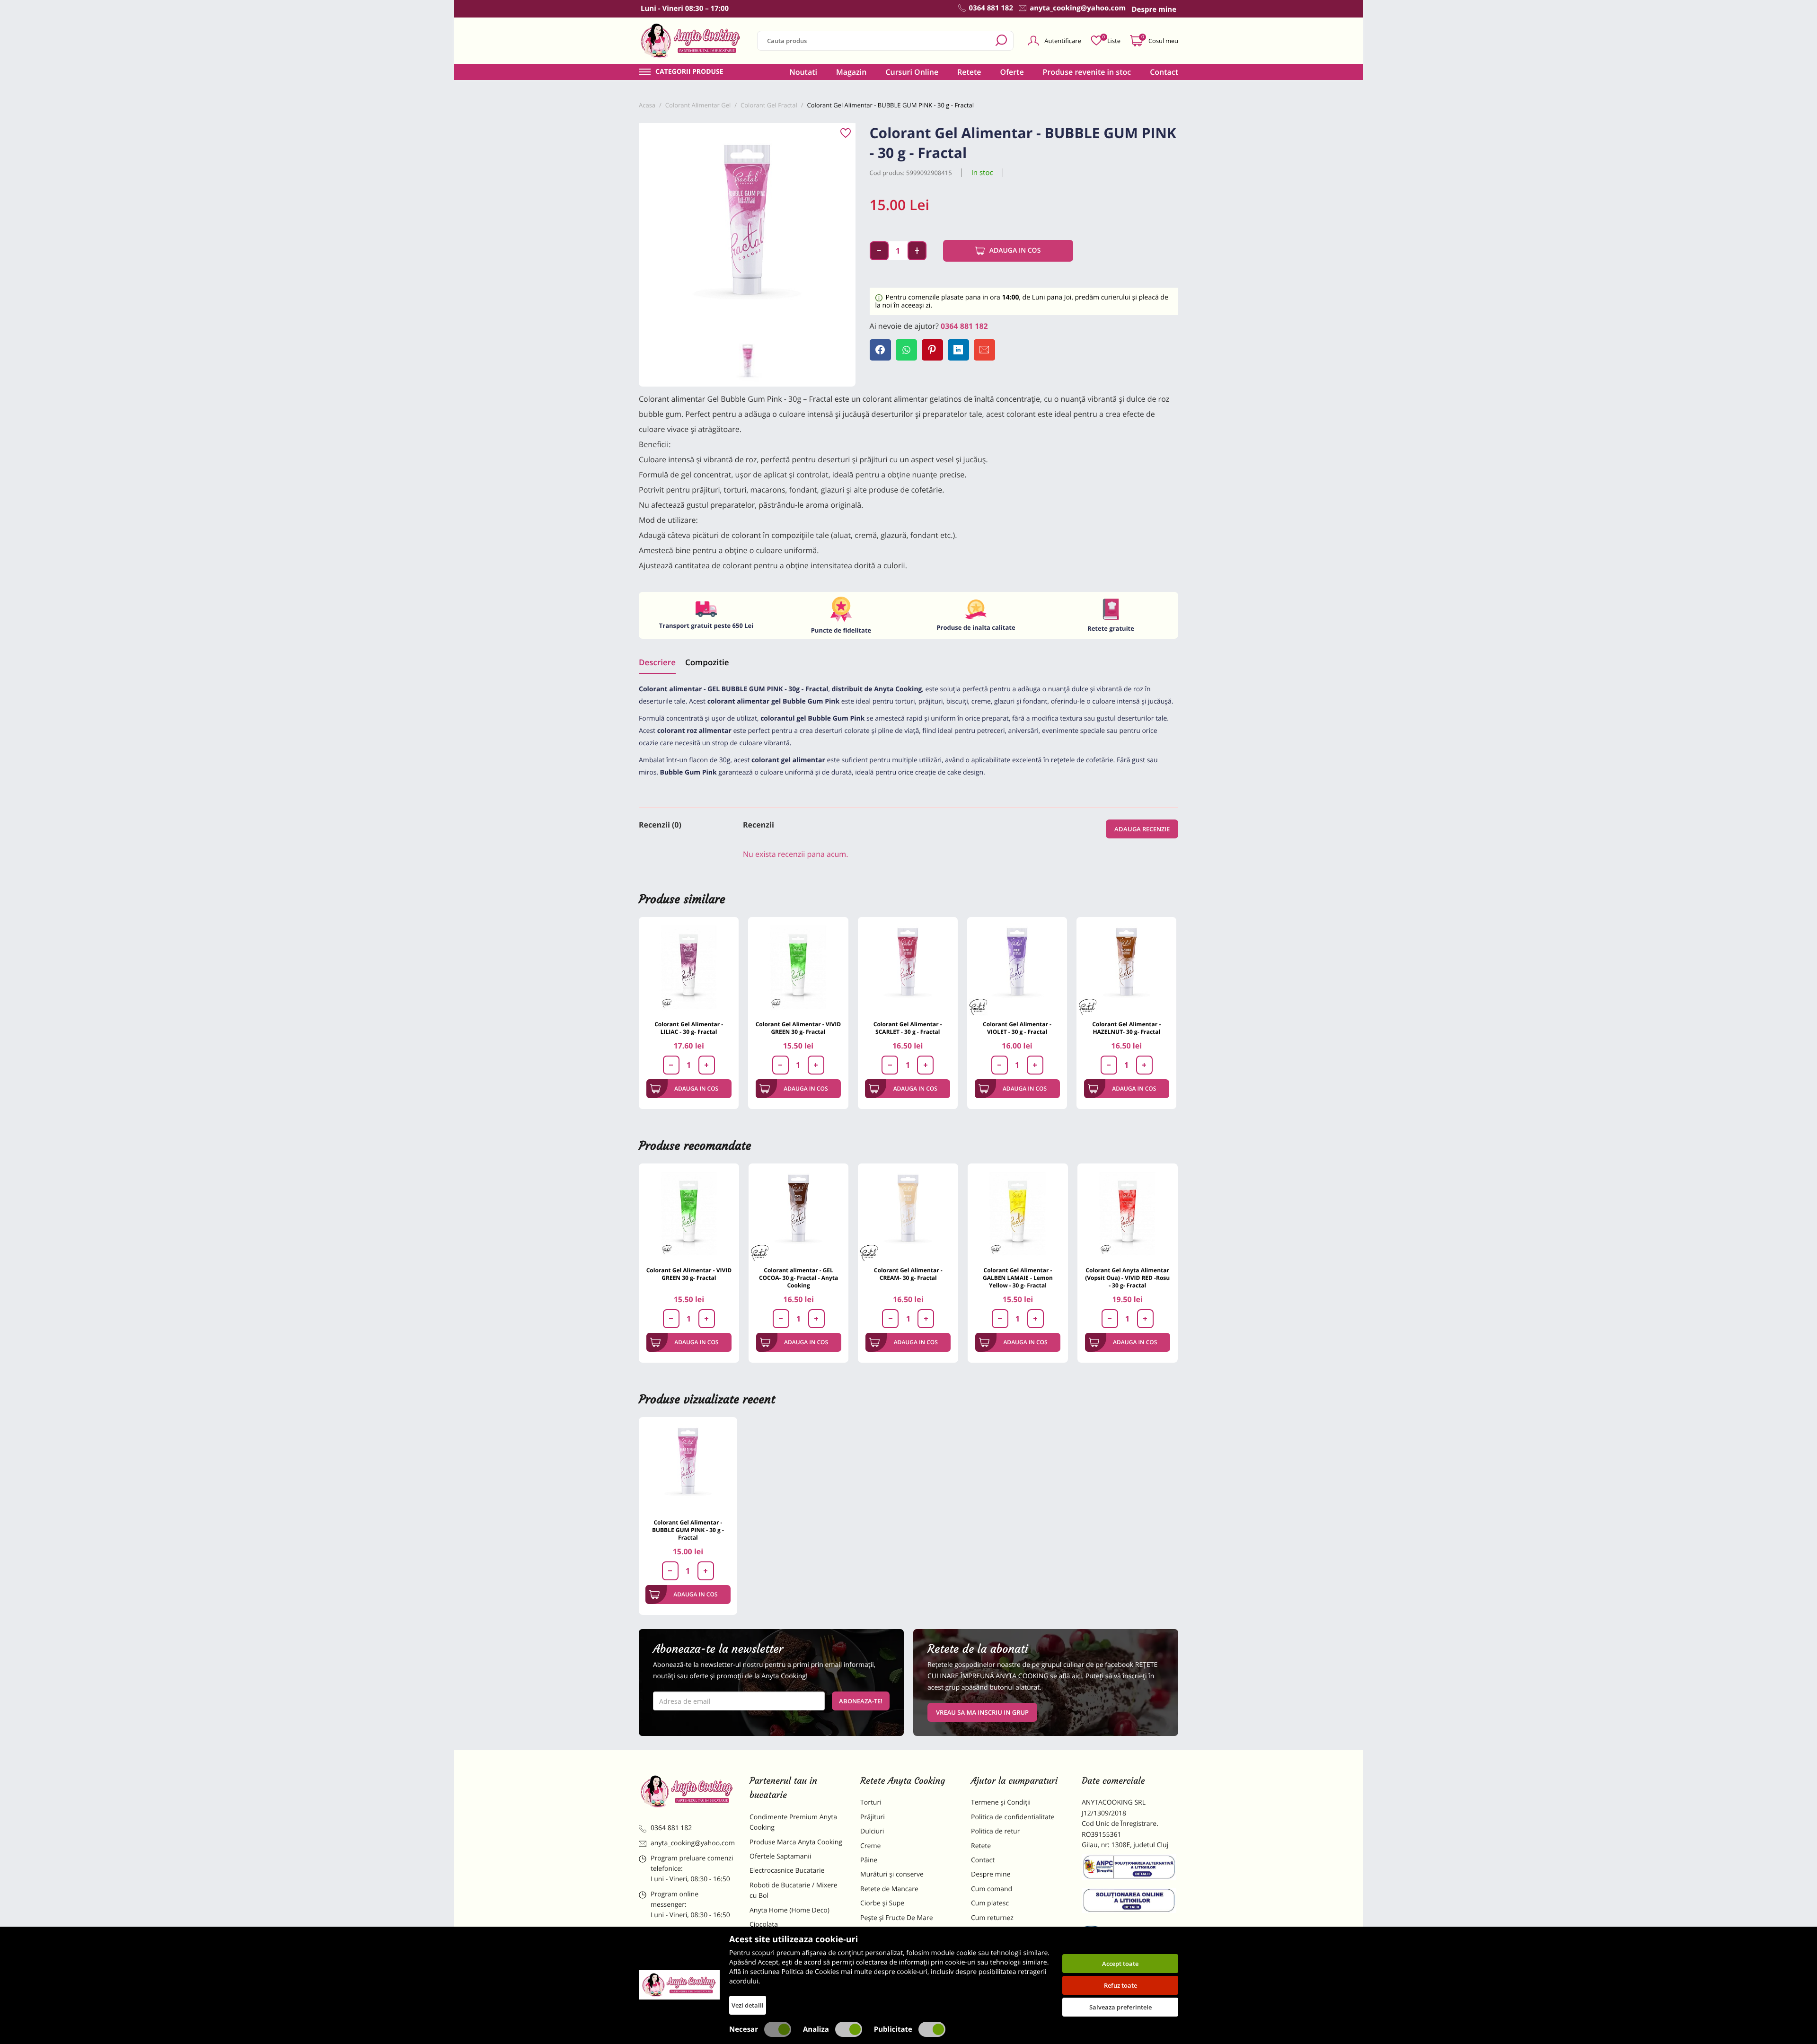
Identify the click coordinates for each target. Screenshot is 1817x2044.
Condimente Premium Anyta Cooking (793, 1822)
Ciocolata (764, 1925)
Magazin (851, 72)
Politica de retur (995, 1831)
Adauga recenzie (1142, 829)
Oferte (1012, 72)
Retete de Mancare (889, 1889)
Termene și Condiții (1001, 1802)
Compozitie (707, 662)
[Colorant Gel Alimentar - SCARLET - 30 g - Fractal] (908, 967)
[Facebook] (880, 350)
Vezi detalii (748, 2005)
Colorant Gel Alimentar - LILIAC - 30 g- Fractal (689, 1028)
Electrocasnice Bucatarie (787, 1871)
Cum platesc (990, 1903)
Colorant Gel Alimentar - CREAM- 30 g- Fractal (908, 1274)
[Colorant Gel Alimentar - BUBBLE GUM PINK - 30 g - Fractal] (688, 1466)
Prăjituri (873, 1817)
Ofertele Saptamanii (780, 1856)
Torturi (871, 1802)
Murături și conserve (892, 1874)
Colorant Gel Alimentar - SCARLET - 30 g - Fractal (908, 1028)
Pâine (869, 1860)
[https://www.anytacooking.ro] (691, 41)
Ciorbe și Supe (882, 1903)
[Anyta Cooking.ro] (679, 1985)
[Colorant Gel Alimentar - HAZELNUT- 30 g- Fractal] (1126, 967)
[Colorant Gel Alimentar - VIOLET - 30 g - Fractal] (1017, 967)
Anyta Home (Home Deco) (789, 1910)
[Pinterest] (932, 350)
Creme (870, 1846)
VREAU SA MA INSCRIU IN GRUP (982, 1712)
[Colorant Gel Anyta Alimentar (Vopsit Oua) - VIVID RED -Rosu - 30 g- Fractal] (1128, 1214)
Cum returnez (992, 1918)
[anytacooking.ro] (687, 1791)
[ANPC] (1130, 1869)
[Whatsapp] (906, 350)
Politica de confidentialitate (1013, 1817)
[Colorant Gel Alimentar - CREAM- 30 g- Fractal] (908, 1214)
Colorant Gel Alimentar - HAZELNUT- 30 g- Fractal (1126, 1028)
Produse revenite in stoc (1087, 72)
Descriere (657, 662)
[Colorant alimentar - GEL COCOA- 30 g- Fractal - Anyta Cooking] (799, 1214)
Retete (969, 72)
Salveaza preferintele (1120, 2007)
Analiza (816, 2029)
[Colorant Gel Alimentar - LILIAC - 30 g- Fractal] (689, 967)
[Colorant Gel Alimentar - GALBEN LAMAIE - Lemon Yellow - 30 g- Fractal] (1018, 1214)
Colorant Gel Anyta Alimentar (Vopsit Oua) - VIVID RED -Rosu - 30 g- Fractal (1127, 1278)
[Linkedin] (958, 350)
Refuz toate (1120, 1985)
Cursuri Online (912, 72)
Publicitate (893, 2029)
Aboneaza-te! (861, 1701)
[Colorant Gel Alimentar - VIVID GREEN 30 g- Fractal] (798, 967)
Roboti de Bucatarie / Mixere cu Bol (794, 1890)
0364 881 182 (964, 326)
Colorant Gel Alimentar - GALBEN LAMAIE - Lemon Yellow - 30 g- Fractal (1018, 1278)
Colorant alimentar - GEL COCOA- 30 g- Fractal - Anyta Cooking (798, 1278)
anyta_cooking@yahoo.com (693, 1843)
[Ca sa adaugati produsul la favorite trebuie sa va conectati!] (846, 133)
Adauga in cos (1015, 251)
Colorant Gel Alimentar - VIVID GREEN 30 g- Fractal (798, 1028)
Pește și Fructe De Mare (897, 1918)
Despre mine (991, 1874)
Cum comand (992, 1889)
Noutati (803, 72)
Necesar (744, 2029)
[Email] (984, 350)
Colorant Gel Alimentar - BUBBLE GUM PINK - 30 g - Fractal (688, 1530)
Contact (1164, 72)
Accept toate (1120, 1964)
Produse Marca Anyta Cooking (796, 1842)
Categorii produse (689, 72)
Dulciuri (872, 1831)
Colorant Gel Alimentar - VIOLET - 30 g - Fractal (1017, 1028)
